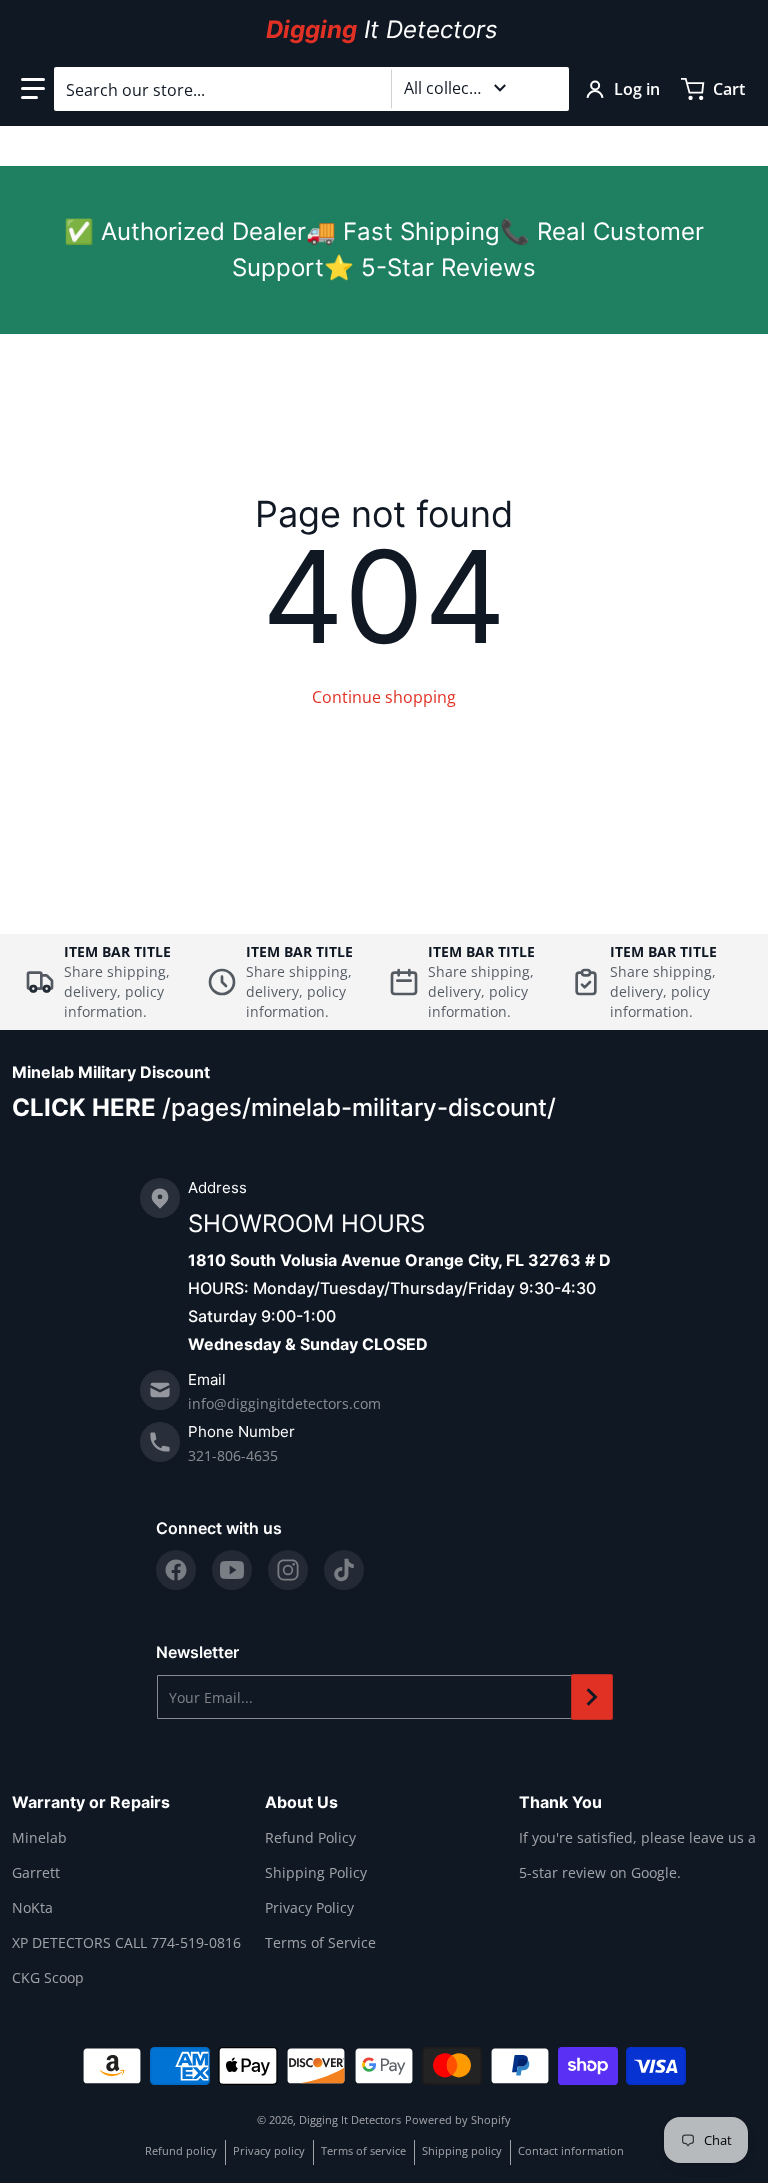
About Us (301, 1802)
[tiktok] (344, 1570)
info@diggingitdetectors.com (284, 1403)
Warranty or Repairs (91, 1802)
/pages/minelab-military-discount (354, 1107)
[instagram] (288, 1570)
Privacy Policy (309, 1907)
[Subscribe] (592, 1697)
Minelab (39, 1837)
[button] (33, 89)
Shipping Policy (316, 1872)
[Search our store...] (546, 89)
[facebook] (176, 1570)
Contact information (571, 2150)
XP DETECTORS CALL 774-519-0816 (126, 1942)
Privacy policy (269, 2150)
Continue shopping (384, 697)
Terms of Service (320, 1942)
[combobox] (311, 89)
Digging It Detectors (350, 2119)
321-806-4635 (233, 1455)
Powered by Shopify (458, 2119)
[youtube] (232, 1570)
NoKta (32, 1907)
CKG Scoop (48, 1977)
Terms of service (363, 2150)
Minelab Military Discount (111, 1072)
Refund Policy (310, 1837)
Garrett (36, 1872)
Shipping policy (462, 2150)
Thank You (560, 1802)
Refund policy (181, 2150)
